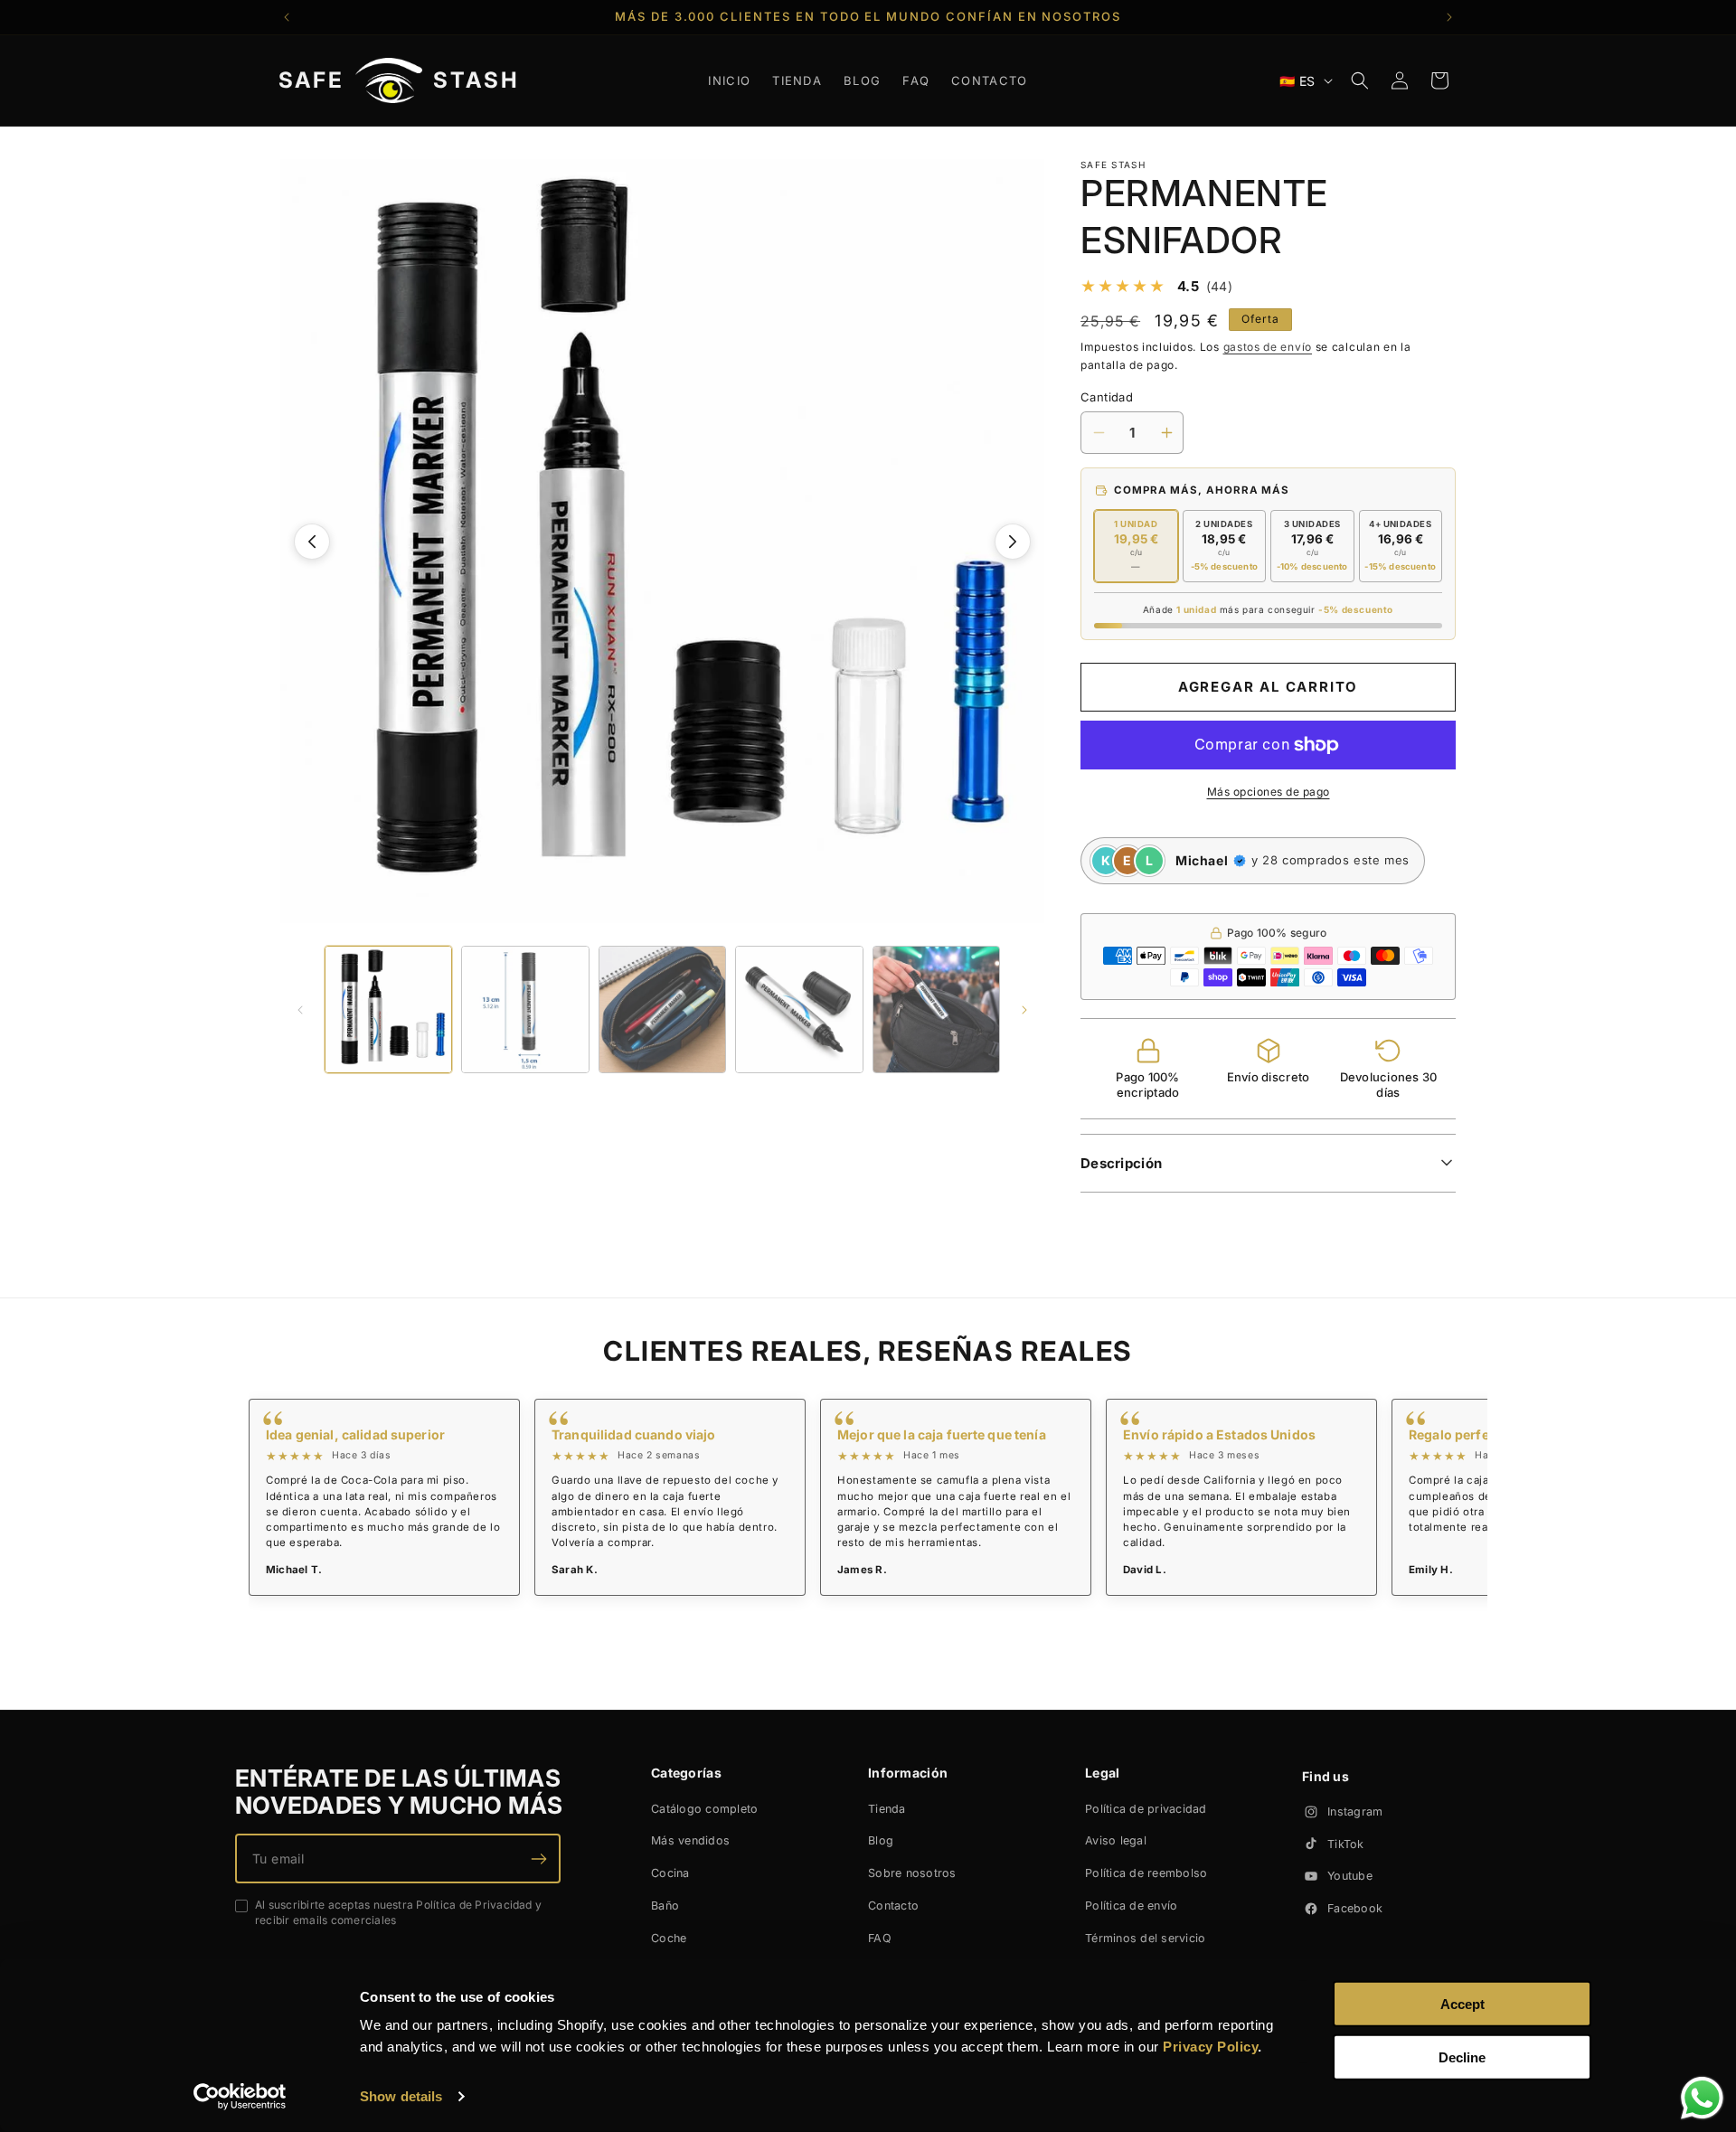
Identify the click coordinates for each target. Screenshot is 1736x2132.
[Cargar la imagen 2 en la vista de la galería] (525, 1009)
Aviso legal (1116, 1840)
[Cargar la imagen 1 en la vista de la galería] (388, 1009)
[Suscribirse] (539, 1858)
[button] (1360, 80)
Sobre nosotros (912, 1873)
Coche (669, 1938)
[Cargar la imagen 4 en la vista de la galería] (799, 1009)
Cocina (670, 1873)
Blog (881, 1840)
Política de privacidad (1146, 1809)
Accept (1462, 2004)
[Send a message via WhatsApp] (1702, 2098)
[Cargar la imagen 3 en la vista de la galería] (662, 1009)
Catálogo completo (704, 1809)
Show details (401, 2096)
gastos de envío (1268, 347)
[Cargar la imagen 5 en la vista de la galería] (936, 1009)
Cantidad (1107, 397)
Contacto (893, 1906)
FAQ (880, 1938)
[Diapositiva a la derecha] (1013, 542)
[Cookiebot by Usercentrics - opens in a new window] (240, 2097)
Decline (1462, 2057)
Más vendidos (690, 1840)
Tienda (887, 1809)
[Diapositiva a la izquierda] (312, 542)
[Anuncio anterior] (287, 17)
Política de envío (1131, 1906)
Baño (665, 1906)
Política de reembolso (1146, 1873)
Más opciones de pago (1269, 792)
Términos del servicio (1145, 1938)
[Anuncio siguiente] (1449, 17)
